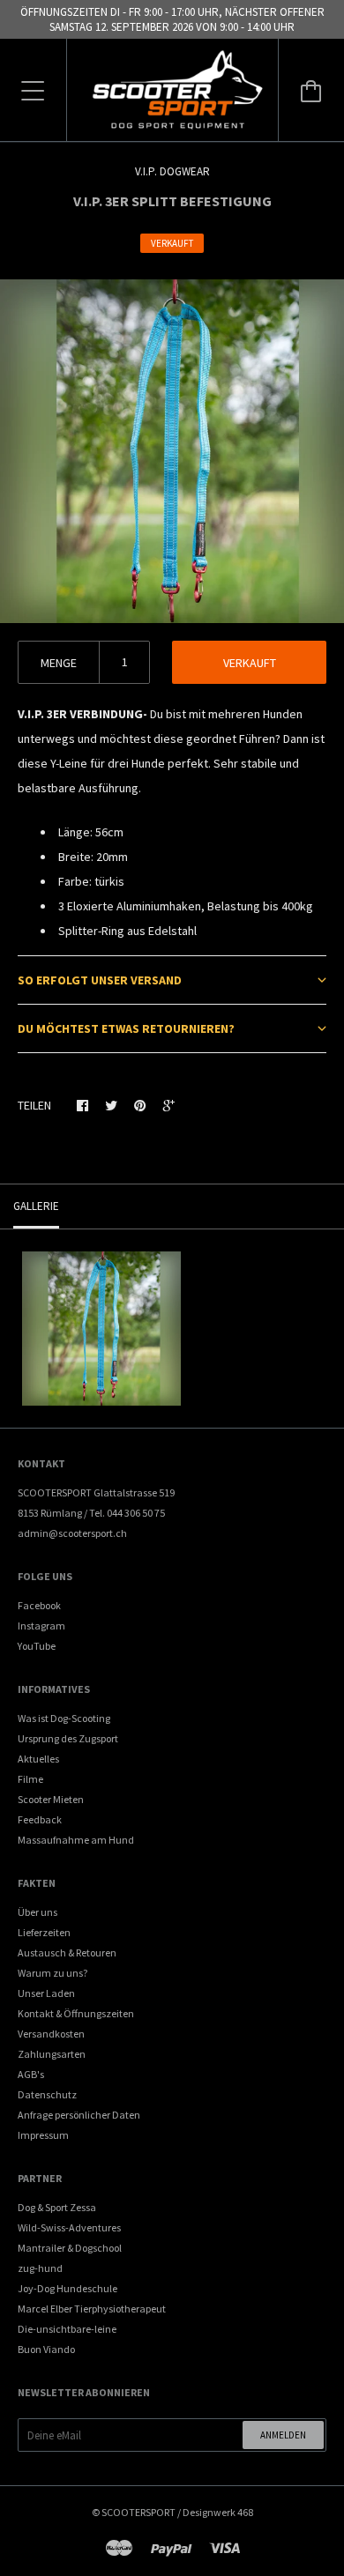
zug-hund (40, 2268)
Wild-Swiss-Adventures (69, 2227)
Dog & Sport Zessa (57, 2207)
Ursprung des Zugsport (68, 1738)
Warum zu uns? (52, 1973)
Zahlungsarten (52, 2054)
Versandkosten (51, 2034)
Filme (30, 1779)
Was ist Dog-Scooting (64, 1718)
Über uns (37, 1912)
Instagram (41, 1626)
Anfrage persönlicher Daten (79, 2115)
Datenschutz (47, 2094)
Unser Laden (46, 1993)
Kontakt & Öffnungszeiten (76, 2013)
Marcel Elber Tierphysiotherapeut (92, 2309)
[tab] (172, 980)
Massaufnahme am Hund (76, 1840)
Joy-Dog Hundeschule (67, 2288)
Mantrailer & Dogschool (70, 2248)
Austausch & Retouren (67, 1952)
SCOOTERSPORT (138, 2512)
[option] (172, 451)
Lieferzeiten (44, 1932)
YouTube (37, 1646)
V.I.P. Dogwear (172, 171)
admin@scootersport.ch (72, 1533)
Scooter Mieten (51, 1799)
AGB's (31, 2074)
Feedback (40, 1819)
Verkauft (250, 663)
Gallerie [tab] (36, 1206)
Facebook (39, 1605)
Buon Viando (46, 2349)
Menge (59, 663)
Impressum (43, 2135)
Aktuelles (38, 1759)
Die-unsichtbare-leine (67, 2329)
